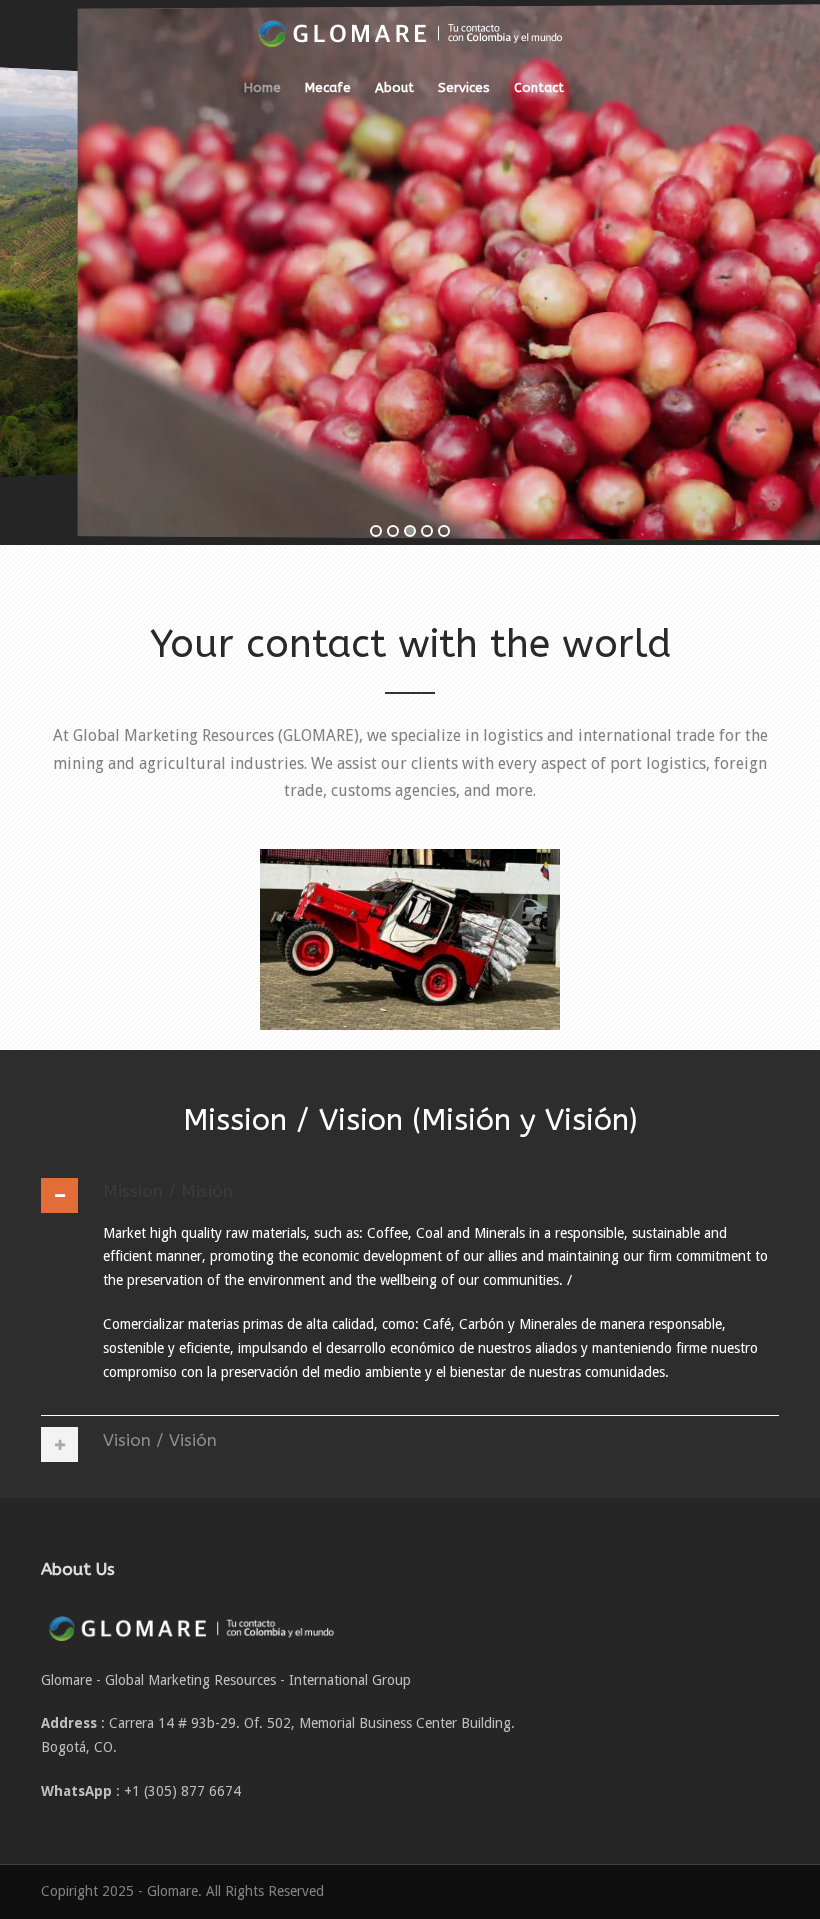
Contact (539, 87)
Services (464, 87)
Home (262, 87)
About (394, 87)
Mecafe (328, 87)
